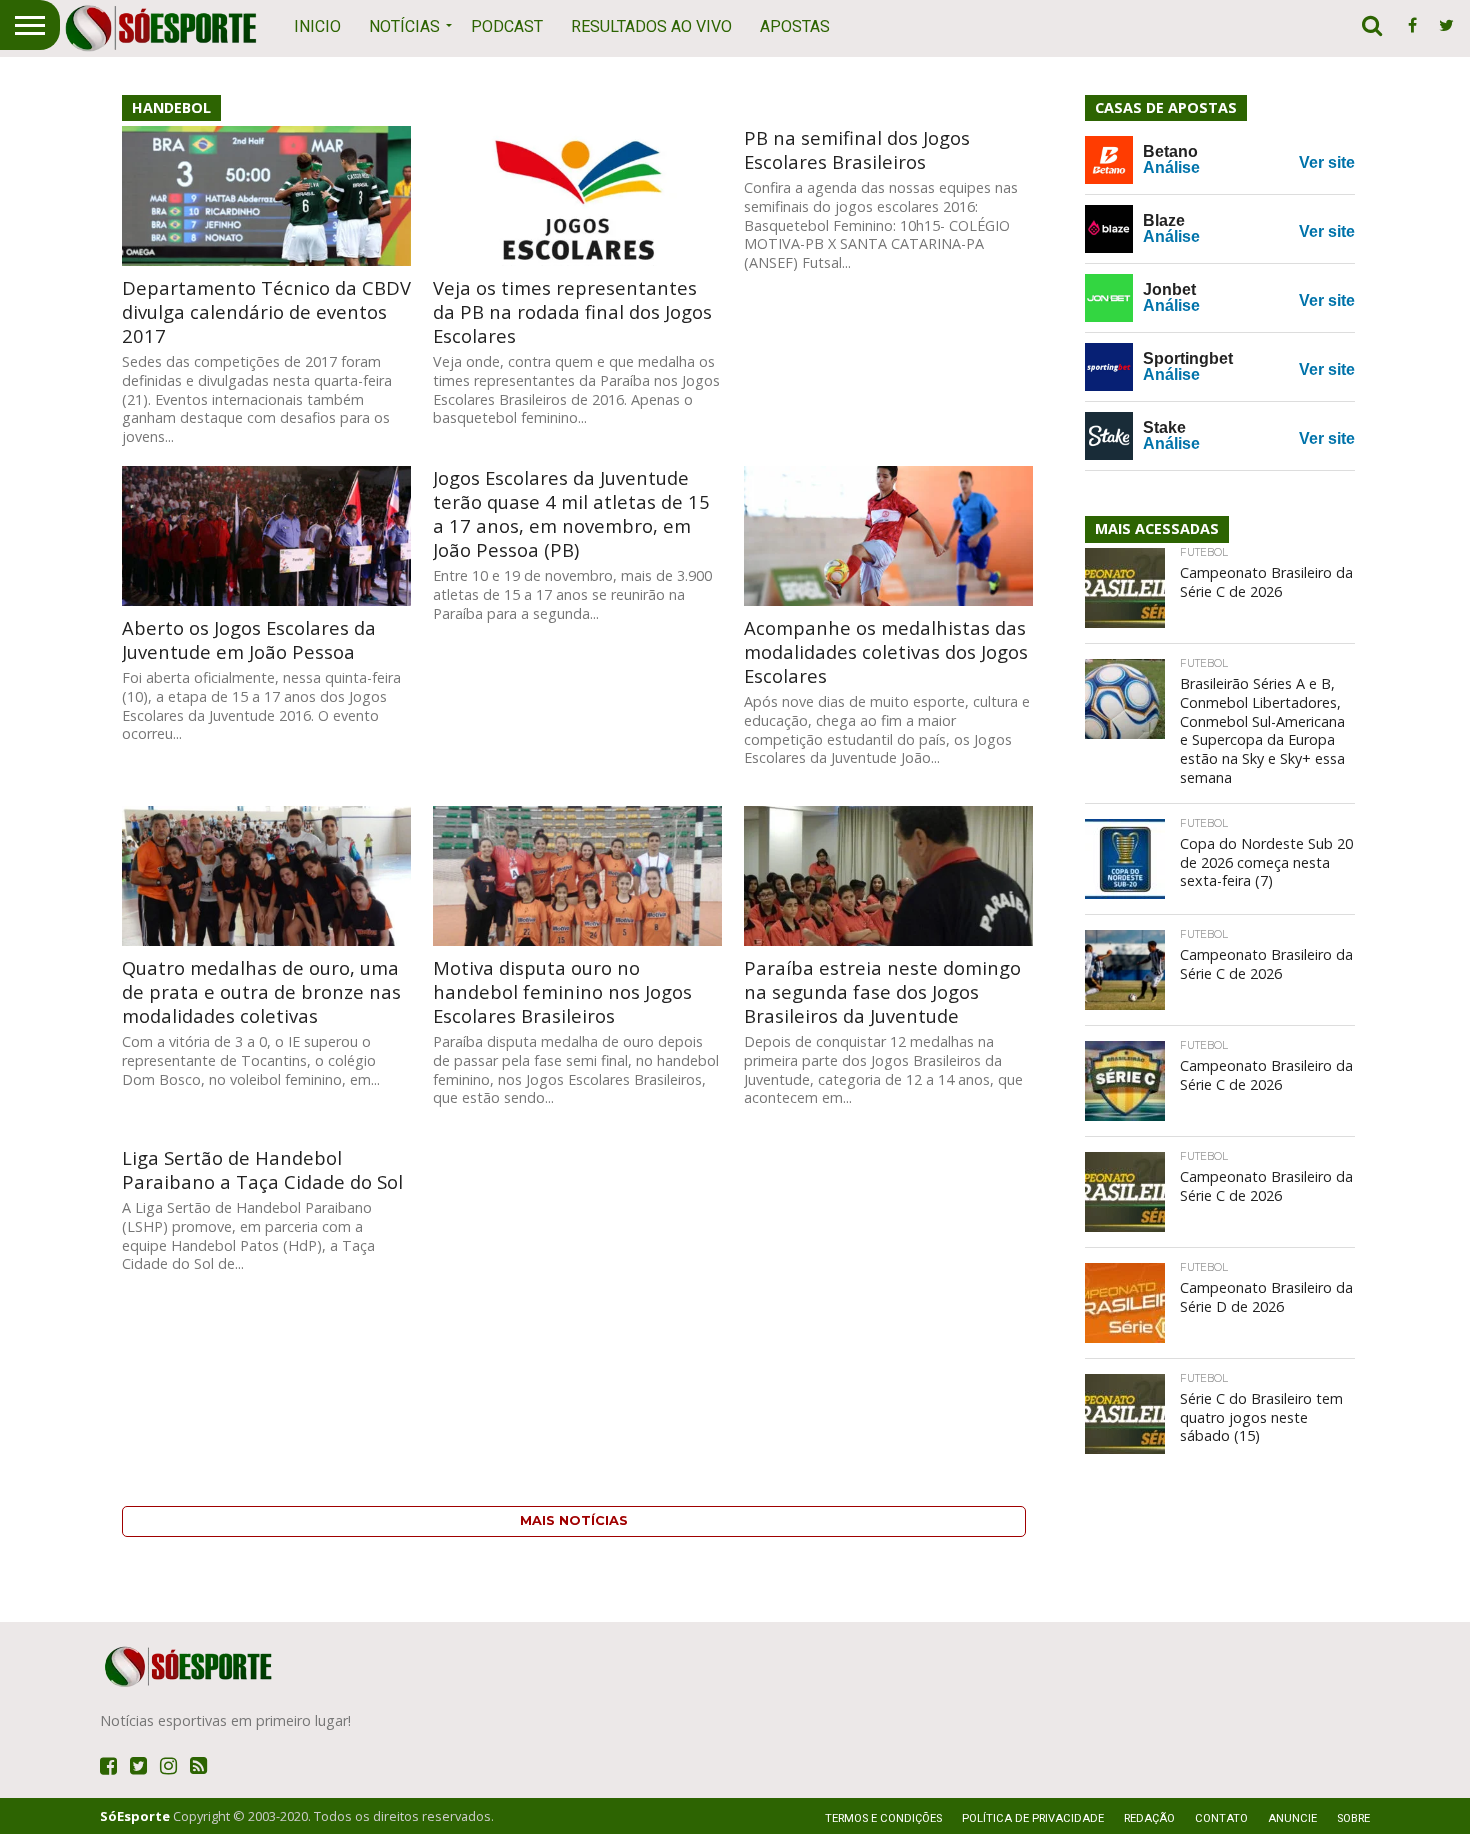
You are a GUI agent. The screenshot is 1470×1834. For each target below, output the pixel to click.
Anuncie (1292, 1818)
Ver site (1327, 162)
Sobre (1353, 1818)
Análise (1171, 167)
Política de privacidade (1033, 1818)
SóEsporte (135, 1816)
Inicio (317, 26)
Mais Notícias (574, 1520)
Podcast (507, 26)
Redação (1149, 1818)
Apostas (795, 26)
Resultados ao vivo (651, 26)
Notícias (404, 26)
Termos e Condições (883, 1818)
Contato (1221, 1818)
